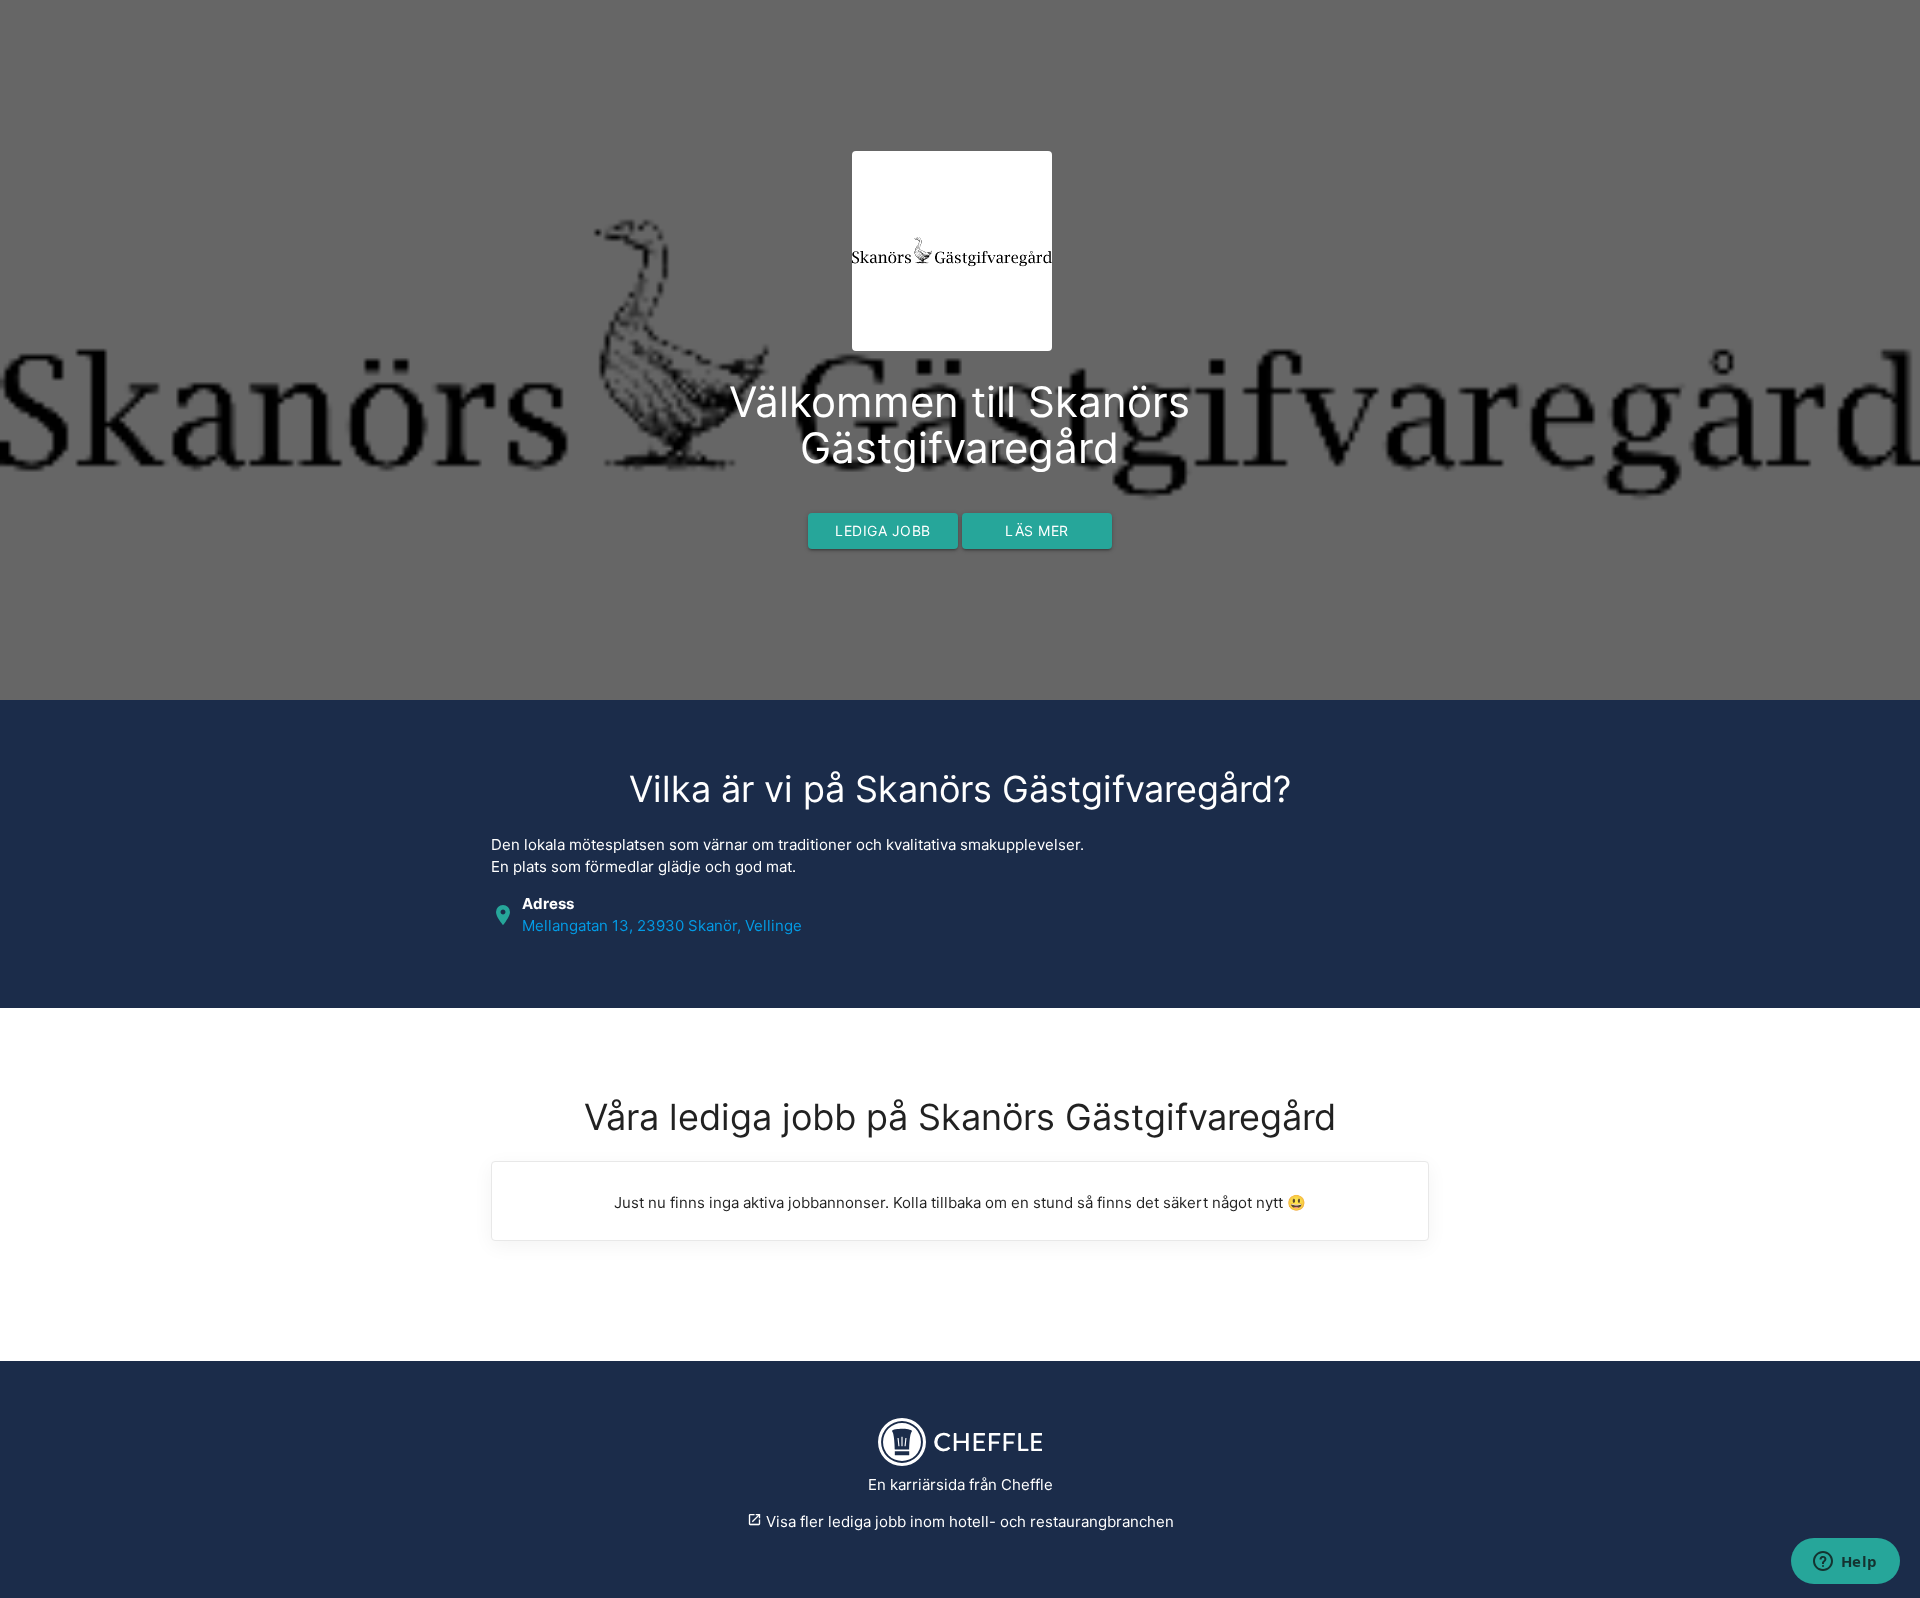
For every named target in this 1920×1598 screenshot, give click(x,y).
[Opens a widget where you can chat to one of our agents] (1845, 1563)
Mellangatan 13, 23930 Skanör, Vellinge (662, 925)
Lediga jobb (883, 530)
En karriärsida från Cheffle (960, 1484)
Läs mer (1037, 530)
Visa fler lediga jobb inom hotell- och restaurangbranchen (960, 1521)
